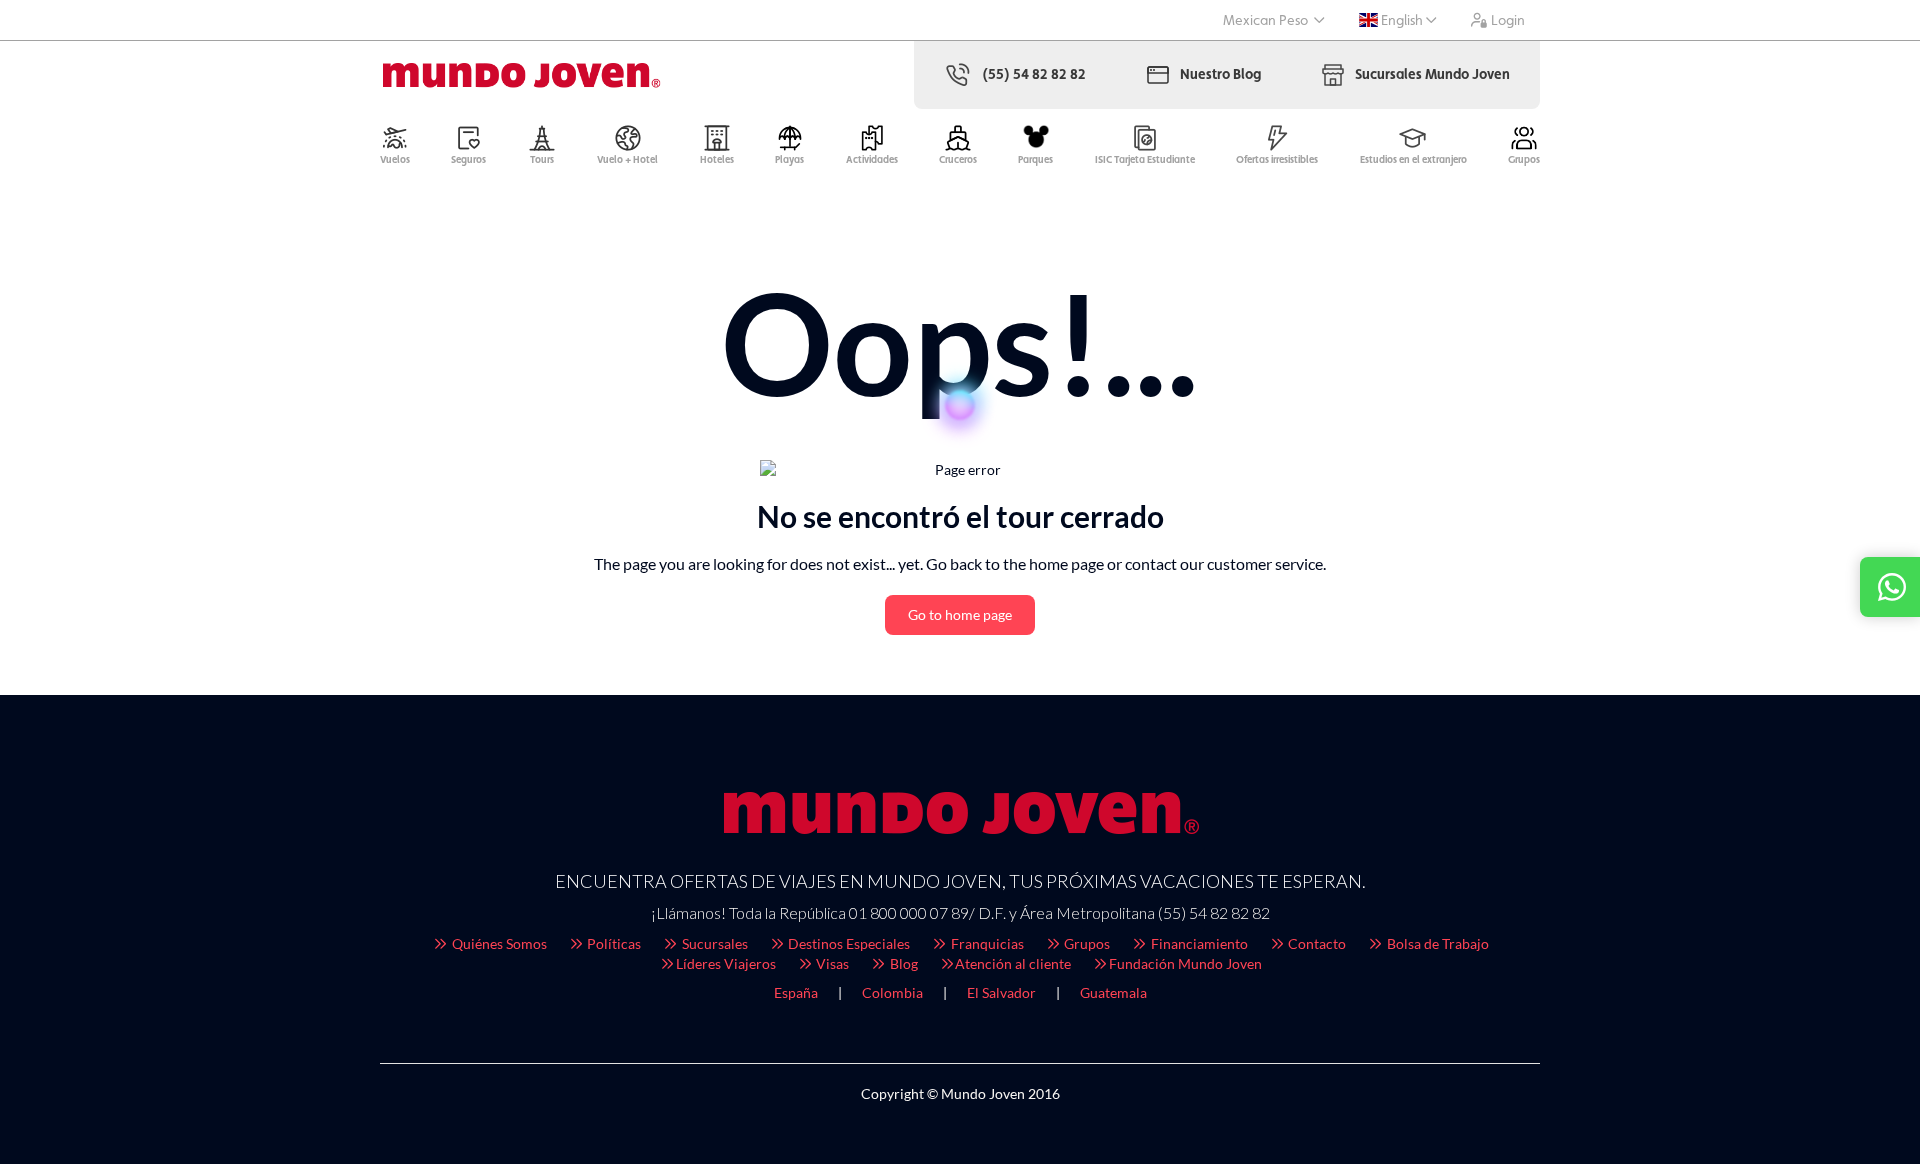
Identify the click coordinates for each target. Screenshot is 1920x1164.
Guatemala (1113, 992)
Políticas (612, 943)
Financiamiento (1198, 943)
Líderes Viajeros (726, 963)
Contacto (1315, 943)
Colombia (892, 992)
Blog (902, 963)
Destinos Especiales (847, 943)
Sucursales (713, 943)
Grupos (1085, 943)
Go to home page (960, 614)
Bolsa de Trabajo (1436, 943)
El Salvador (1001, 992)
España (796, 992)
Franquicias (986, 943)
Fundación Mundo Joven (1185, 963)
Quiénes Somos (498, 943)
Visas (831, 963)
